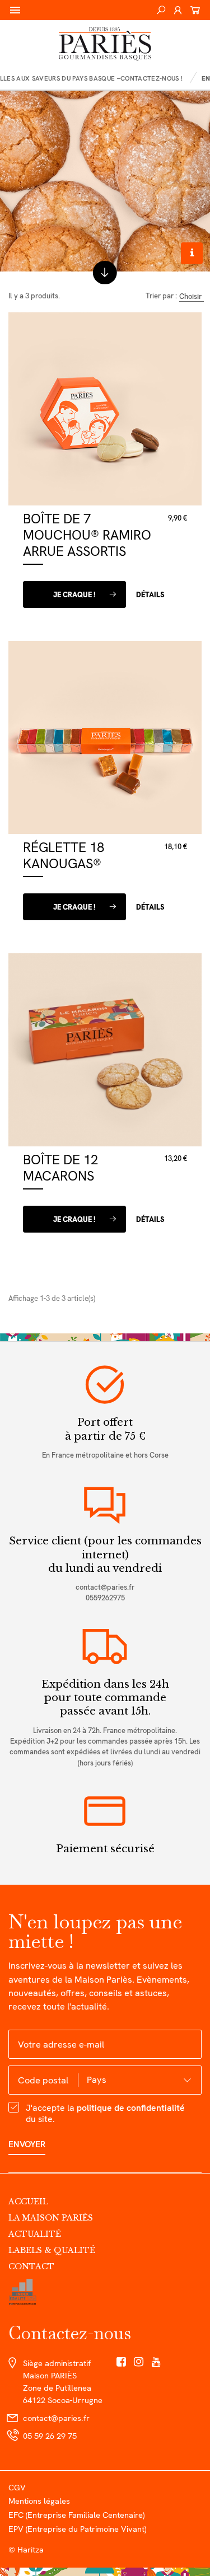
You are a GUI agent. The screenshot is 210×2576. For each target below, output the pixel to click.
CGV (17, 2487)
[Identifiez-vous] (178, 10)
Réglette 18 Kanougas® (64, 855)
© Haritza (26, 2549)
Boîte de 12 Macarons (60, 1168)
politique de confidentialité (131, 2108)
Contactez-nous (70, 2333)
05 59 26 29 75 (50, 2436)
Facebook (121, 2362)
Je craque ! (74, 595)
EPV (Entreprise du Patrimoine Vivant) (77, 2529)
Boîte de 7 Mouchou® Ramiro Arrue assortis (87, 535)
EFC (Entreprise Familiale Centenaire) (76, 2515)
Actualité (35, 2234)
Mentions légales (39, 2501)
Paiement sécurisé (105, 1849)
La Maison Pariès (51, 2218)
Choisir (190, 297)
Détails (150, 595)
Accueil (28, 2202)
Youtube (157, 2362)
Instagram (139, 2362)
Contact (31, 2266)
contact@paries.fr (105, 1587)
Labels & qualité (52, 2250)
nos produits (105, 271)
